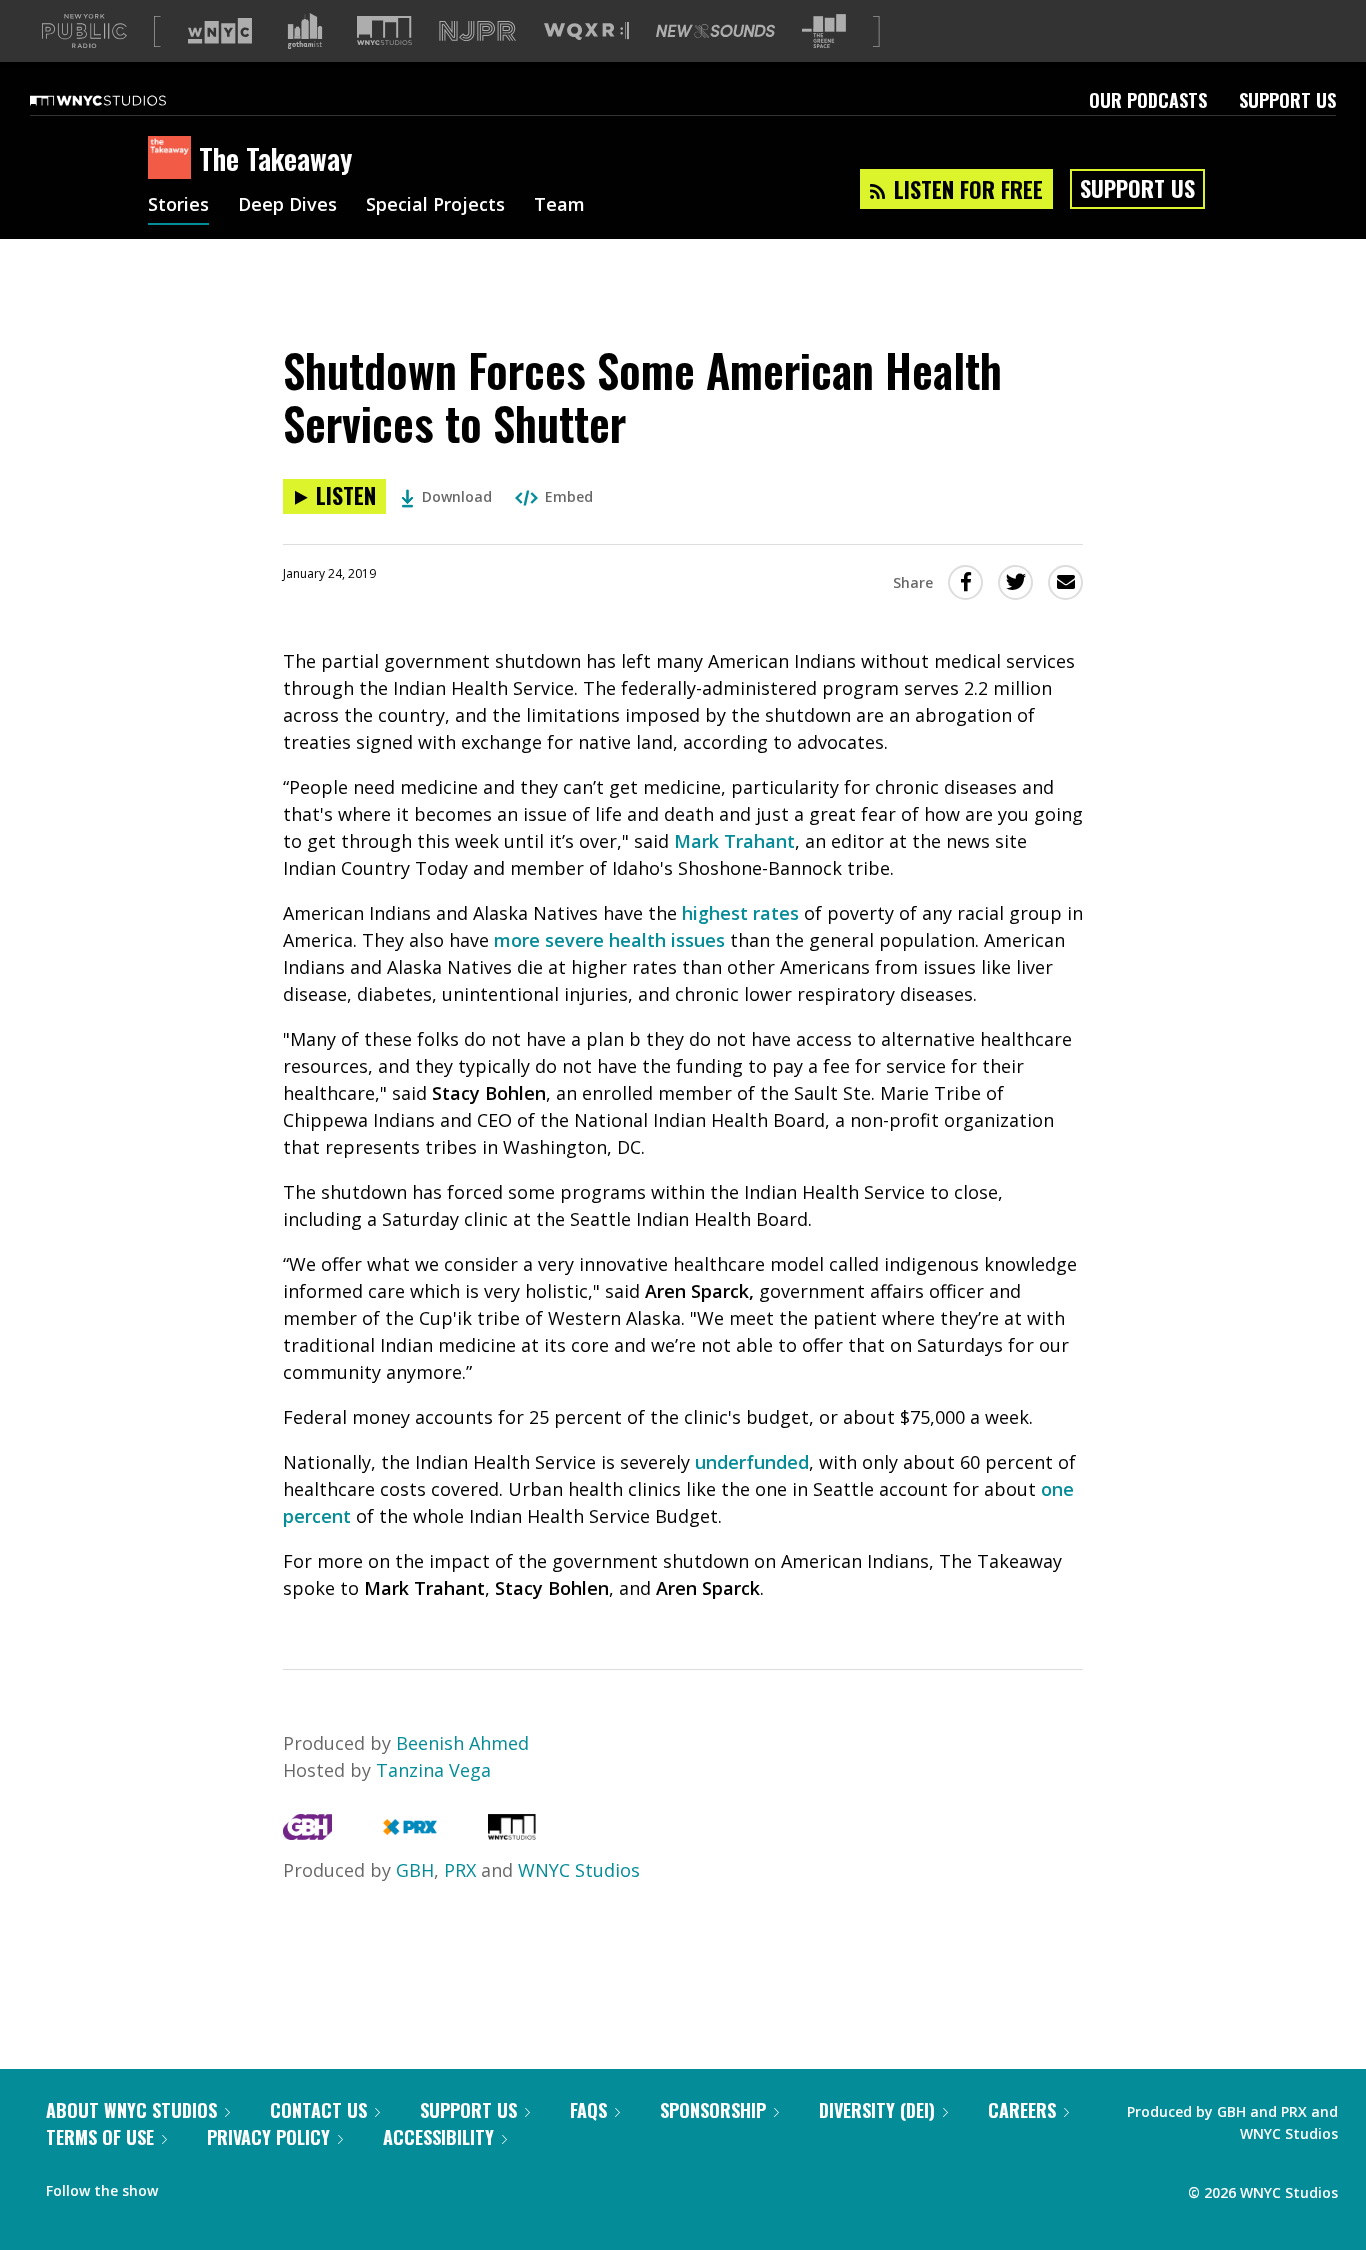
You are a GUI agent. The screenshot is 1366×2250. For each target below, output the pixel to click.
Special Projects (435, 206)
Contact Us (318, 2110)
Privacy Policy (268, 2137)
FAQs (588, 2110)
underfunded (752, 1462)
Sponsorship (713, 2110)
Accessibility (438, 2137)
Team (559, 206)
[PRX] (409, 1833)
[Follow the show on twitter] (226, 2186)
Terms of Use (100, 2137)
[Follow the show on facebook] (187, 2186)
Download (457, 496)
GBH (415, 1870)
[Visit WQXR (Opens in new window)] (586, 31)
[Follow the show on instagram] (264, 2186)
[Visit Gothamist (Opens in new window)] (305, 31)
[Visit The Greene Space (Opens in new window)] (824, 31)
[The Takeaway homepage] (173, 159)
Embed (569, 496)
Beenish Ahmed (462, 1743)
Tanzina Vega (433, 1770)
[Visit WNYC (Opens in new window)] (220, 31)
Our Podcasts (1148, 100)
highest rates (740, 913)
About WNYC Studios (131, 2110)
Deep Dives (287, 206)
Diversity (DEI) (877, 2110)
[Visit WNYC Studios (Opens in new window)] (384, 30)
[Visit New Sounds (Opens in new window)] (715, 31)
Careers (1022, 2110)
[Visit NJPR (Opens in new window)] (477, 31)
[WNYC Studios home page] (123, 100)
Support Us (1287, 100)
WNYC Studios (579, 1870)
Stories (178, 206)
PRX (460, 1870)
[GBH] (307, 1833)
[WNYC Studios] (512, 1833)
